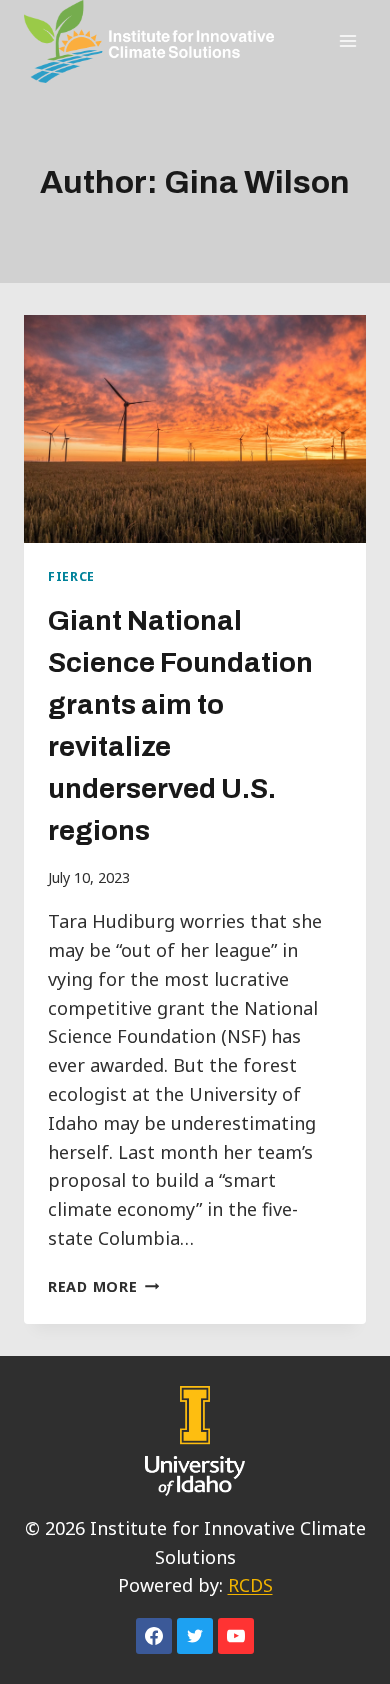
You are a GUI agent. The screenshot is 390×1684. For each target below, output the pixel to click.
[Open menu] (347, 41)
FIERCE (71, 576)
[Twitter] (195, 1636)
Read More (103, 1286)
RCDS (250, 1585)
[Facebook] (154, 1636)
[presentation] (195, 429)
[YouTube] (236, 1636)
